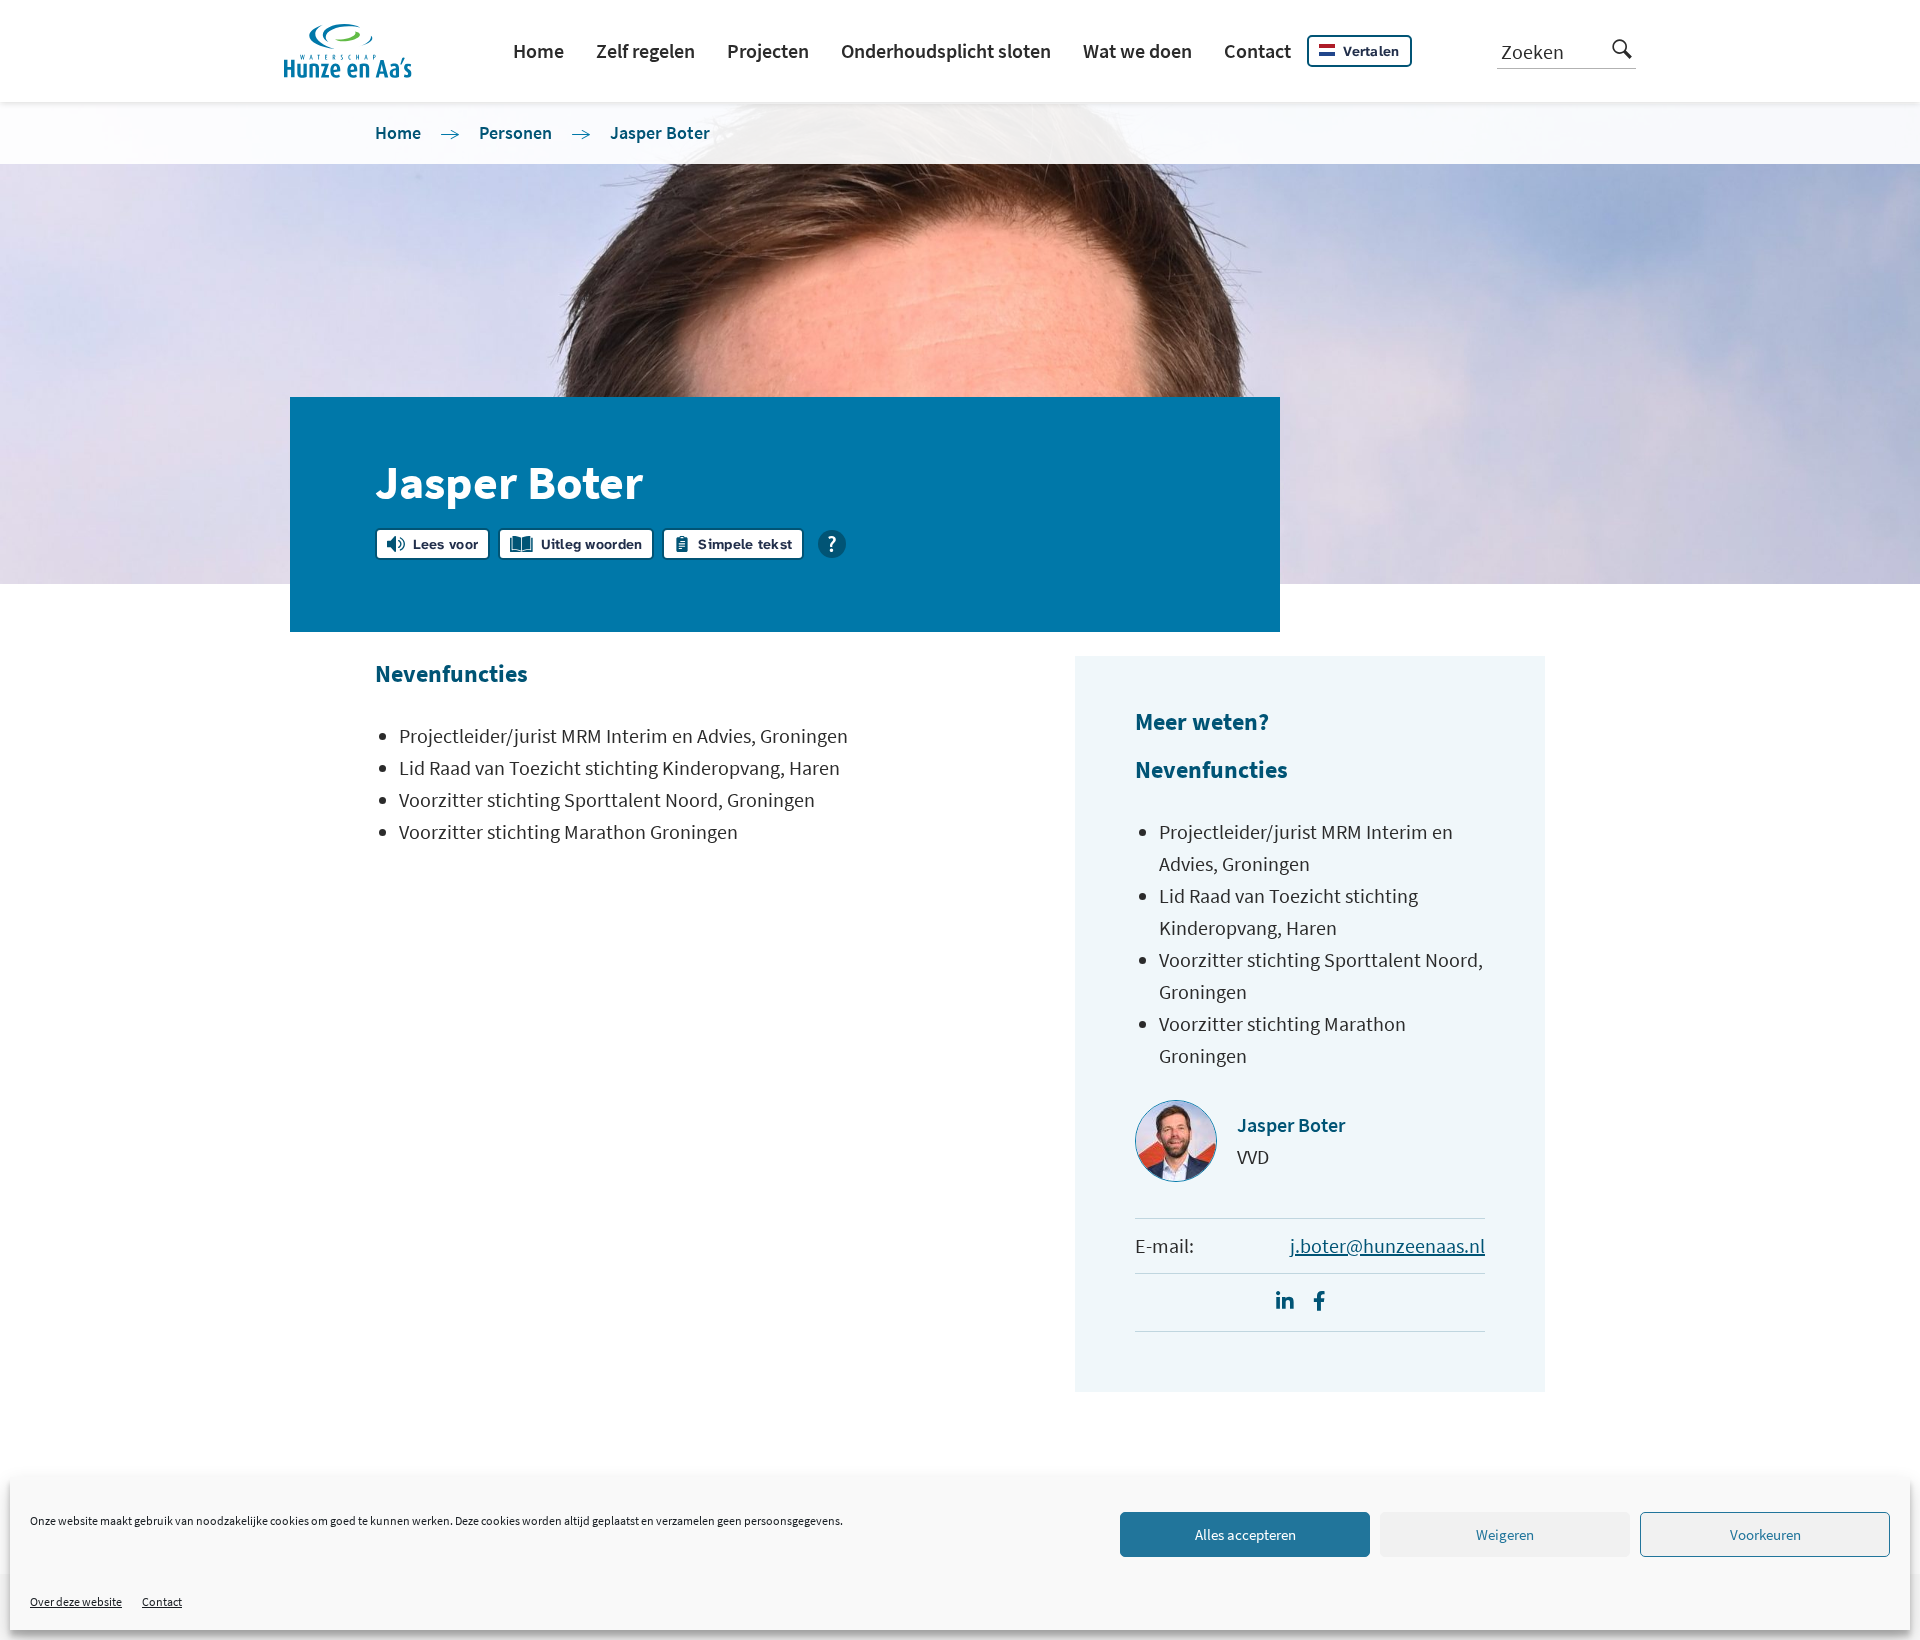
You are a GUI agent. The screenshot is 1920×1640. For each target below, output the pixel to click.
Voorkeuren (1765, 1534)
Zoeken (1532, 51)
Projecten (768, 50)
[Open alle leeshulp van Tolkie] (832, 544)
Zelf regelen (645, 50)
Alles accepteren (1245, 1534)
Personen (515, 133)
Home (538, 50)
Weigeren (1505, 1534)
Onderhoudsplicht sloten (946, 50)
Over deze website (76, 1601)
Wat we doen (1137, 50)
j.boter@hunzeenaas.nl (1387, 1245)
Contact (162, 1601)
